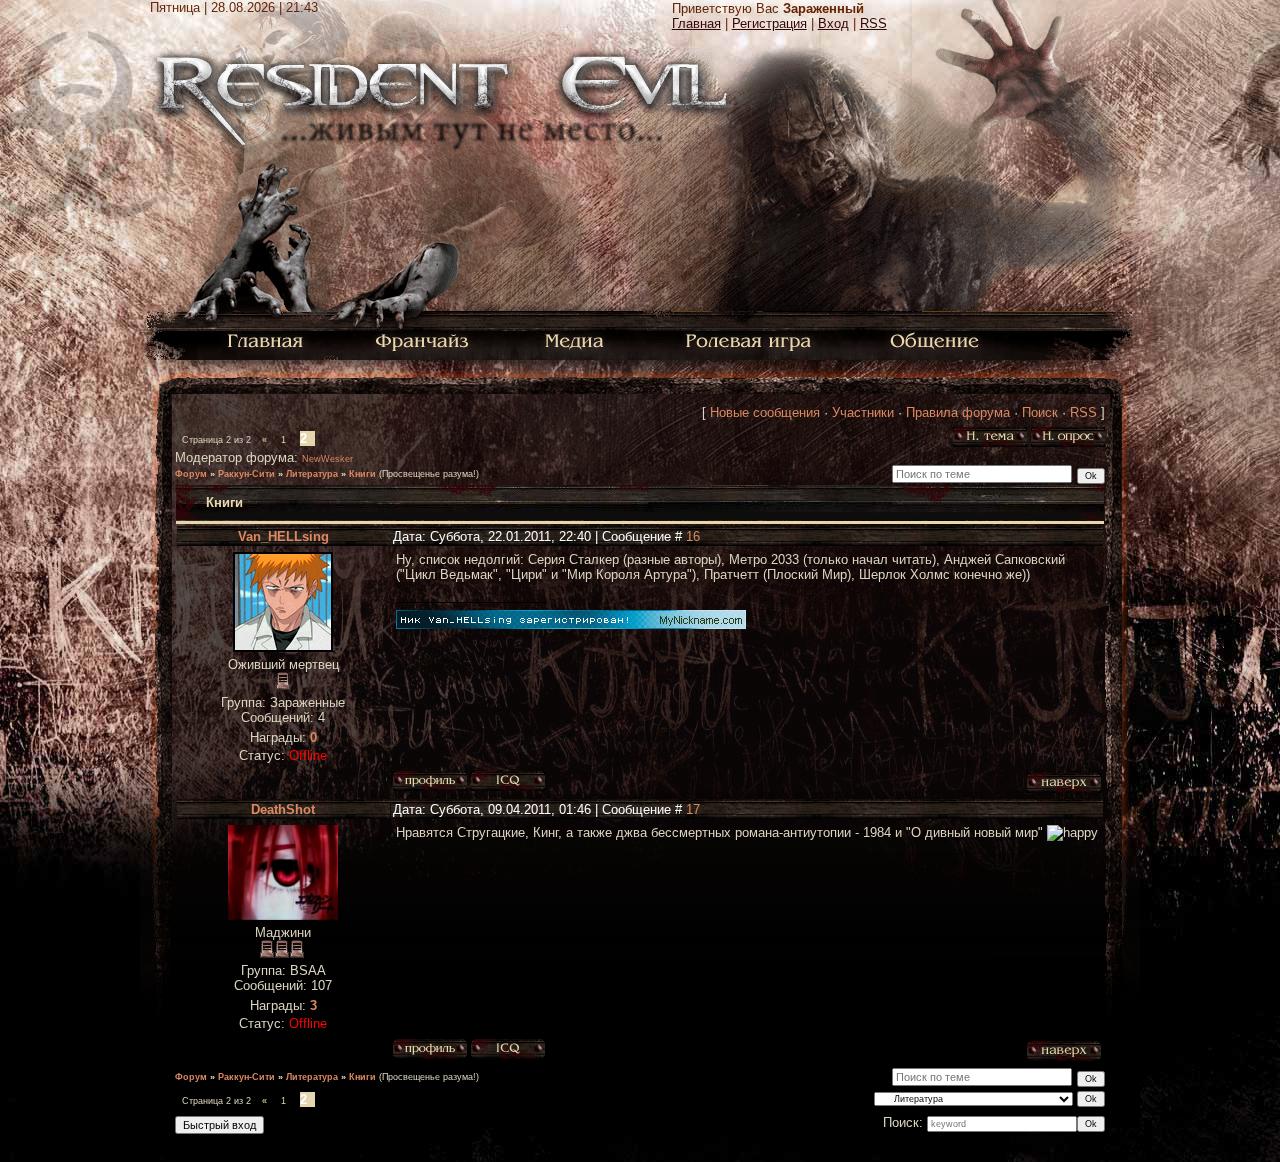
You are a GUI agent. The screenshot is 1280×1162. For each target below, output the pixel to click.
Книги (362, 474)
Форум (191, 474)
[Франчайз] (421, 339)
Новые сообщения (765, 412)
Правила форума (958, 412)
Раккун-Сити (246, 474)
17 (693, 809)
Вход (833, 23)
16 (693, 536)
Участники (863, 412)
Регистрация (769, 23)
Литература (312, 474)
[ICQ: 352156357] (508, 781)
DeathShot (283, 809)
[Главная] (265, 339)
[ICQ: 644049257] (508, 1049)
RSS (873, 23)
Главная (696, 23)
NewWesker (327, 459)
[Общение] (936, 339)
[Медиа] (576, 339)
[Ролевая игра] (751, 339)
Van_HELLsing (283, 536)
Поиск (1040, 412)
